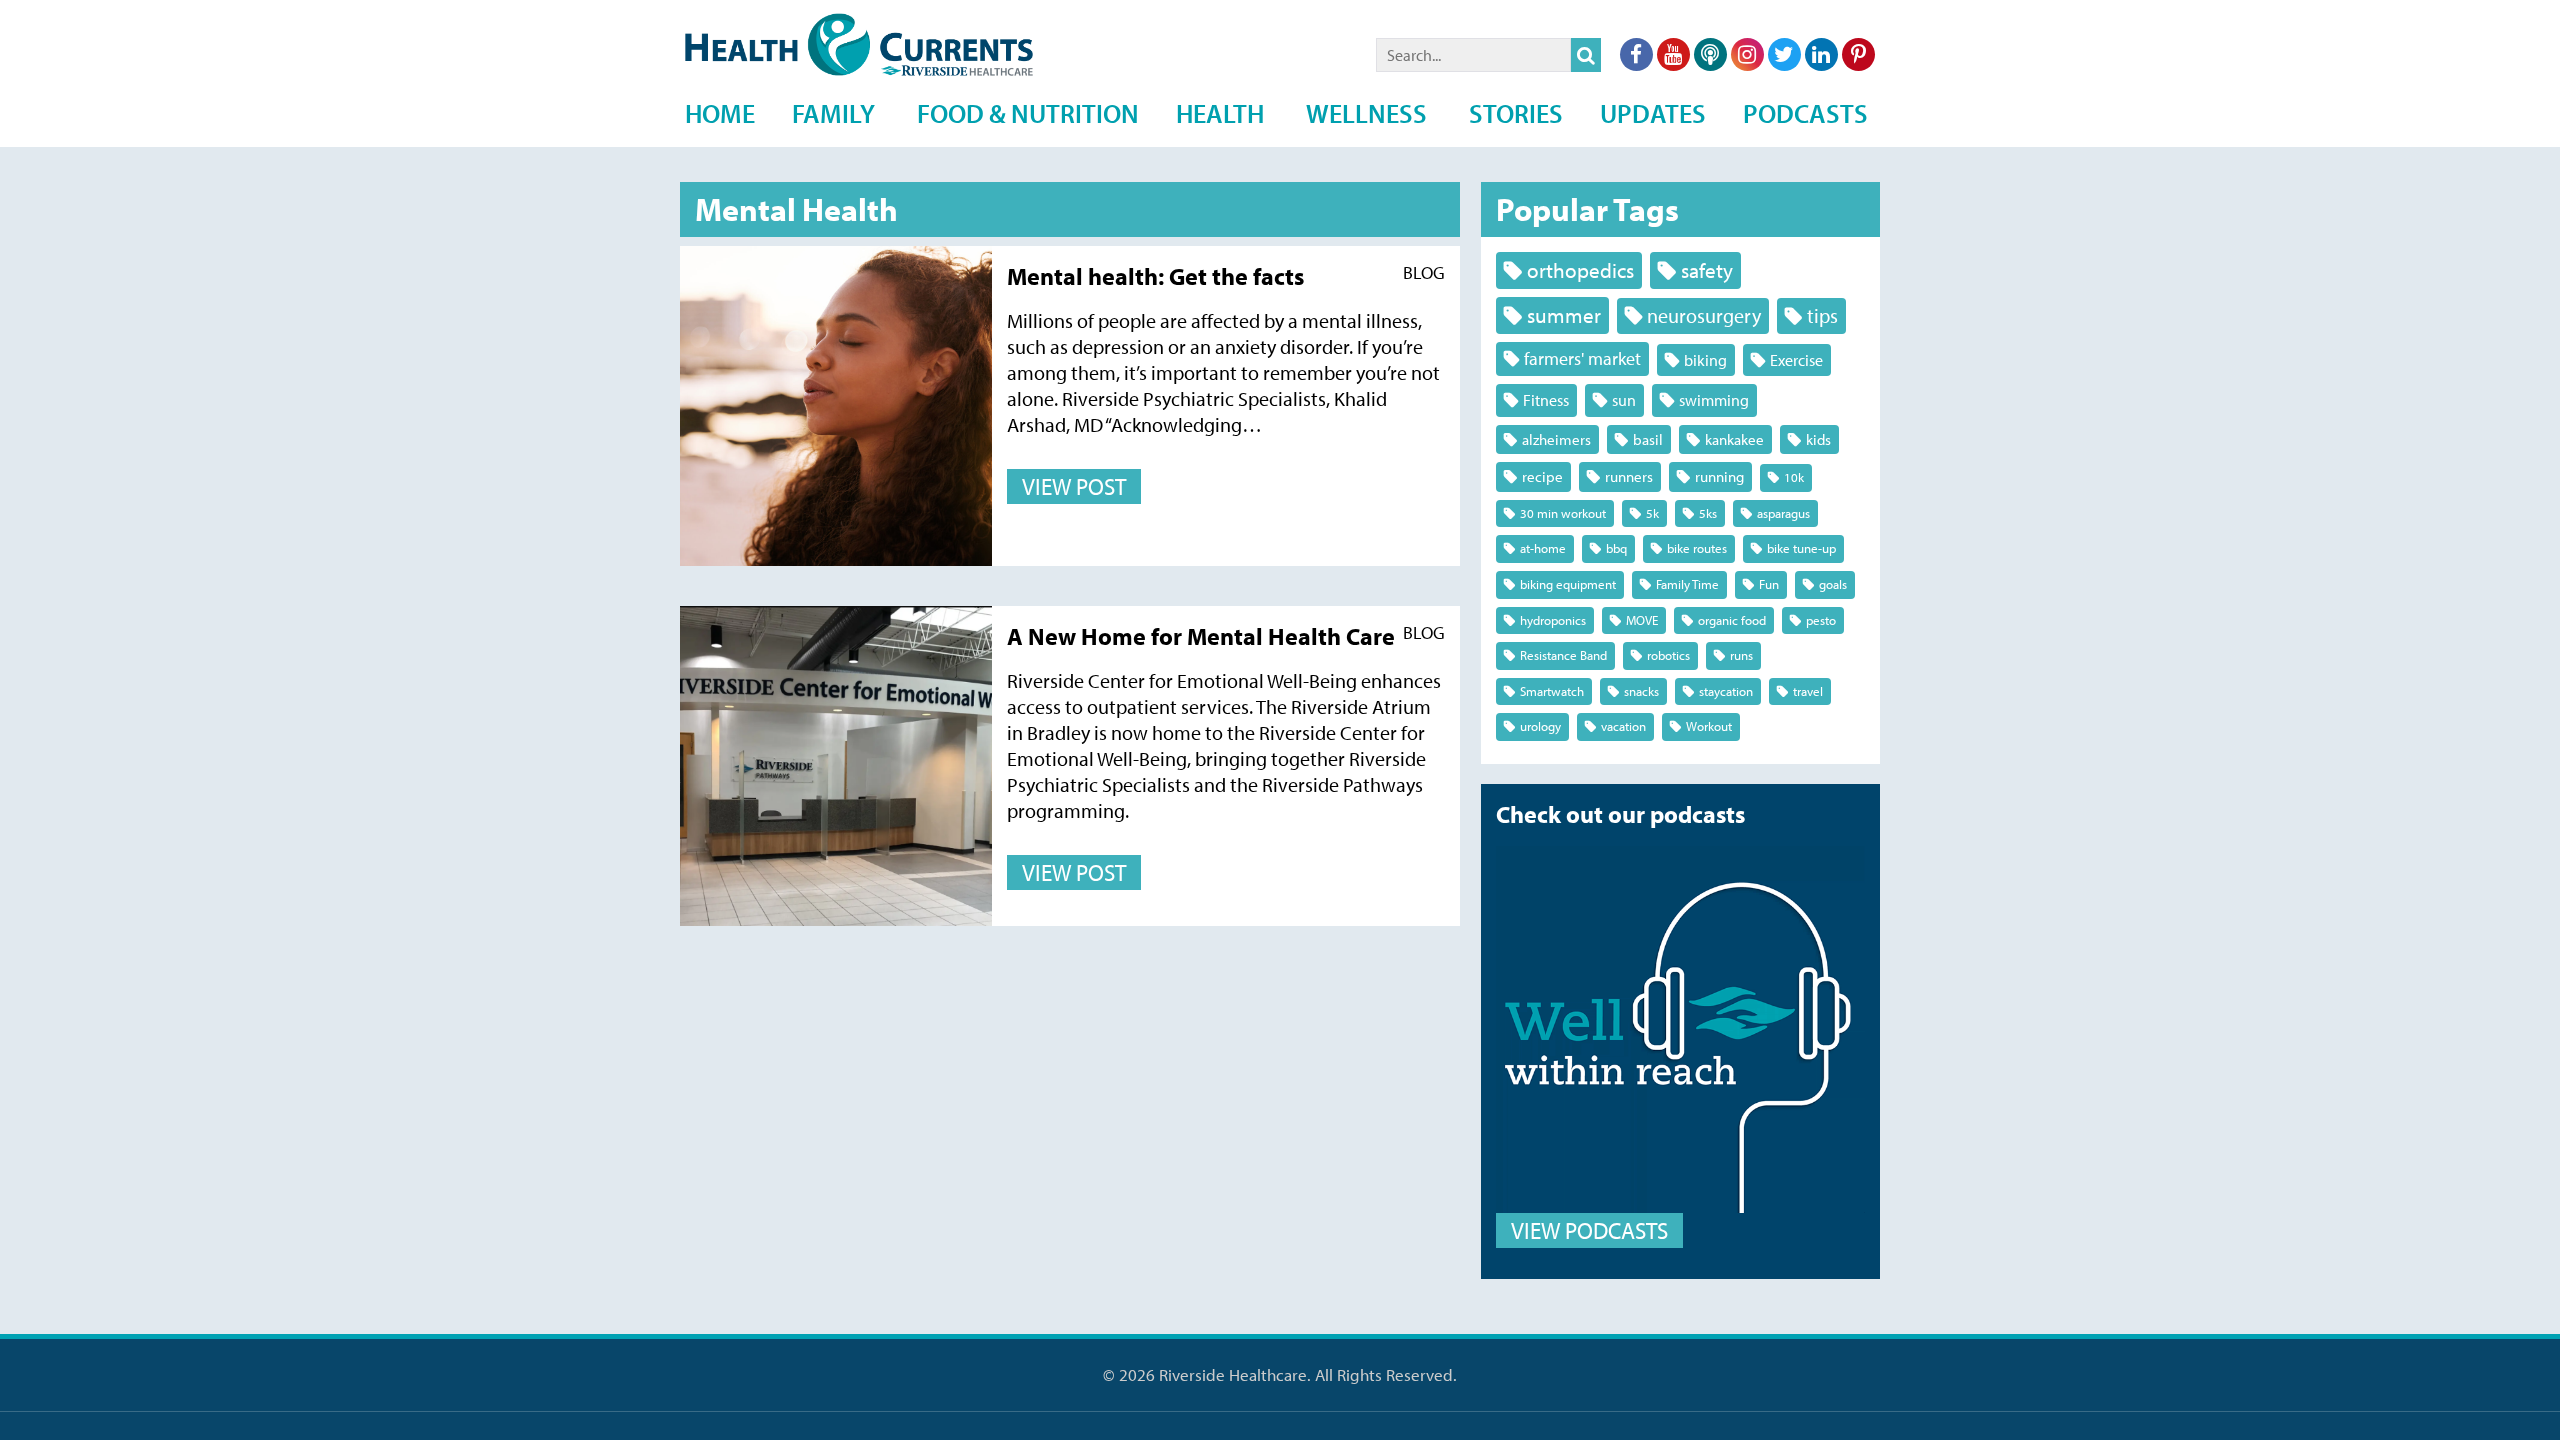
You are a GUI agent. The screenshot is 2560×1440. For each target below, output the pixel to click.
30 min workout (1563, 513)
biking (1705, 359)
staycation (1726, 691)
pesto (1821, 620)
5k (1652, 513)
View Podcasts (1589, 1230)
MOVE (1642, 620)
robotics (1668, 655)
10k (1794, 477)
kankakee (1734, 439)
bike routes (1697, 548)
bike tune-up (1801, 548)
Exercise (1796, 359)
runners (1629, 476)
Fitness (1546, 399)
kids (1818, 439)
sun (1624, 399)
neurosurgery (1704, 315)
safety (1707, 270)
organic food (1732, 620)
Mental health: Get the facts (1155, 276)
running (1719, 476)
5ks (1708, 513)
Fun (1769, 584)
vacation (1623, 726)
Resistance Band (1563, 655)
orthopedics (1580, 270)
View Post (1074, 486)
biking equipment (1568, 584)
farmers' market (1582, 358)
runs (1741, 655)
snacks (1641, 691)
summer (1564, 315)
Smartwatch (1552, 691)
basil (1648, 439)
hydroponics (1553, 620)
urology (1540, 726)
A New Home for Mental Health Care (1201, 636)
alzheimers (1556, 439)
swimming (1714, 399)
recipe (1542, 476)
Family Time (1687, 584)
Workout (1709, 726)
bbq (1616, 548)
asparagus (1783, 513)
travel (1808, 691)
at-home (1543, 548)
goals (1833, 584)
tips (1822, 315)
